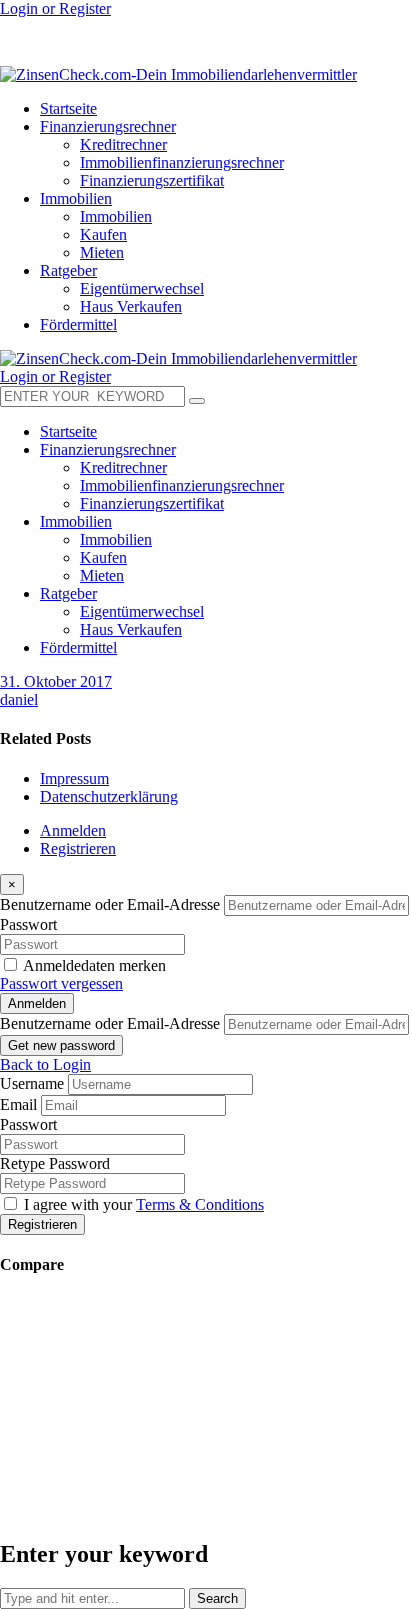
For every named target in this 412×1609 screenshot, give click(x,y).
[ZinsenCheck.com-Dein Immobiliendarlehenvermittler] (178, 74)
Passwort (28, 924)
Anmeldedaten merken (94, 965)
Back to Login (45, 1064)
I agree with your (144, 1204)
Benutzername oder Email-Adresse (110, 904)
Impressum (74, 778)
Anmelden (73, 830)
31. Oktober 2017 (56, 681)
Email (18, 1104)
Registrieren (78, 848)
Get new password (61, 1045)
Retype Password (55, 1163)
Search (217, 1598)
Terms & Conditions (200, 1204)
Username (32, 1083)
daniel (19, 699)
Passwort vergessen (61, 983)
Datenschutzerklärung (109, 796)
